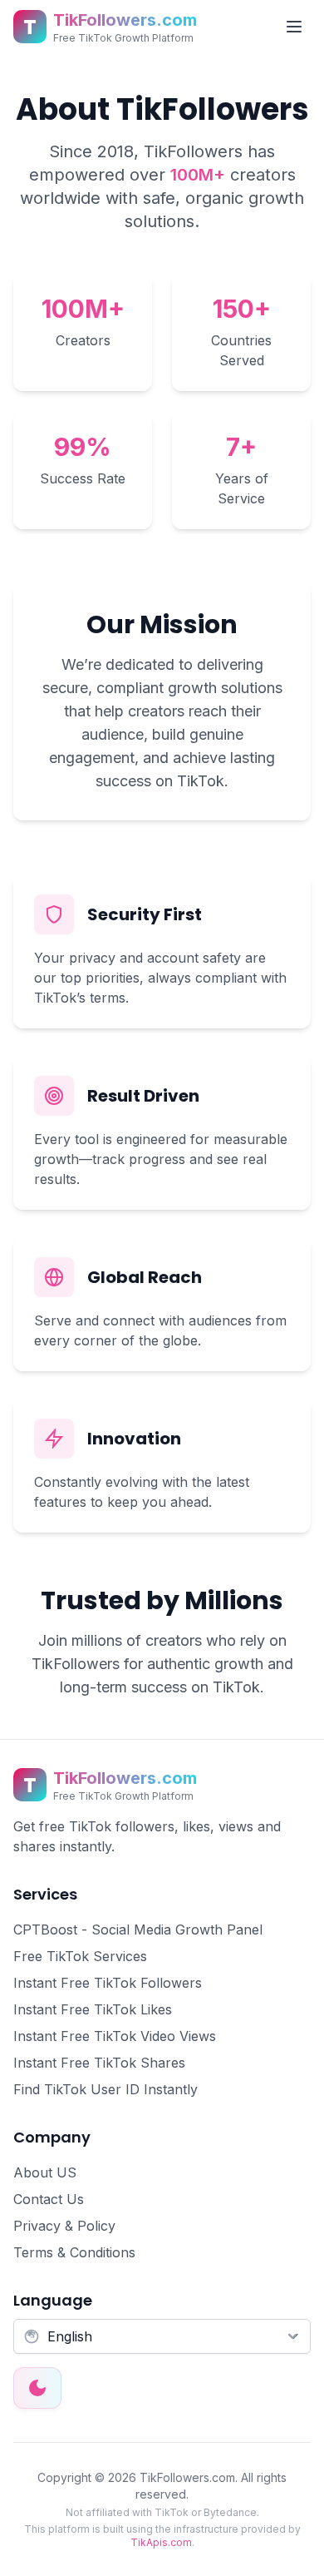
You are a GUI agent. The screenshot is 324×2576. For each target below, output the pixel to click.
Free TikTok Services (80, 1956)
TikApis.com (161, 2542)
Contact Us (49, 2199)
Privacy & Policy (64, 2226)
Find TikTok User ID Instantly (106, 2089)
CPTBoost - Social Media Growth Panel (138, 1930)
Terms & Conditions (74, 2252)
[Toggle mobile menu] (294, 27)
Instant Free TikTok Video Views (115, 2036)
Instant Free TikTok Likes (93, 2009)
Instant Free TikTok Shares (99, 2063)
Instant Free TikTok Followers (108, 1983)
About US (45, 2172)
